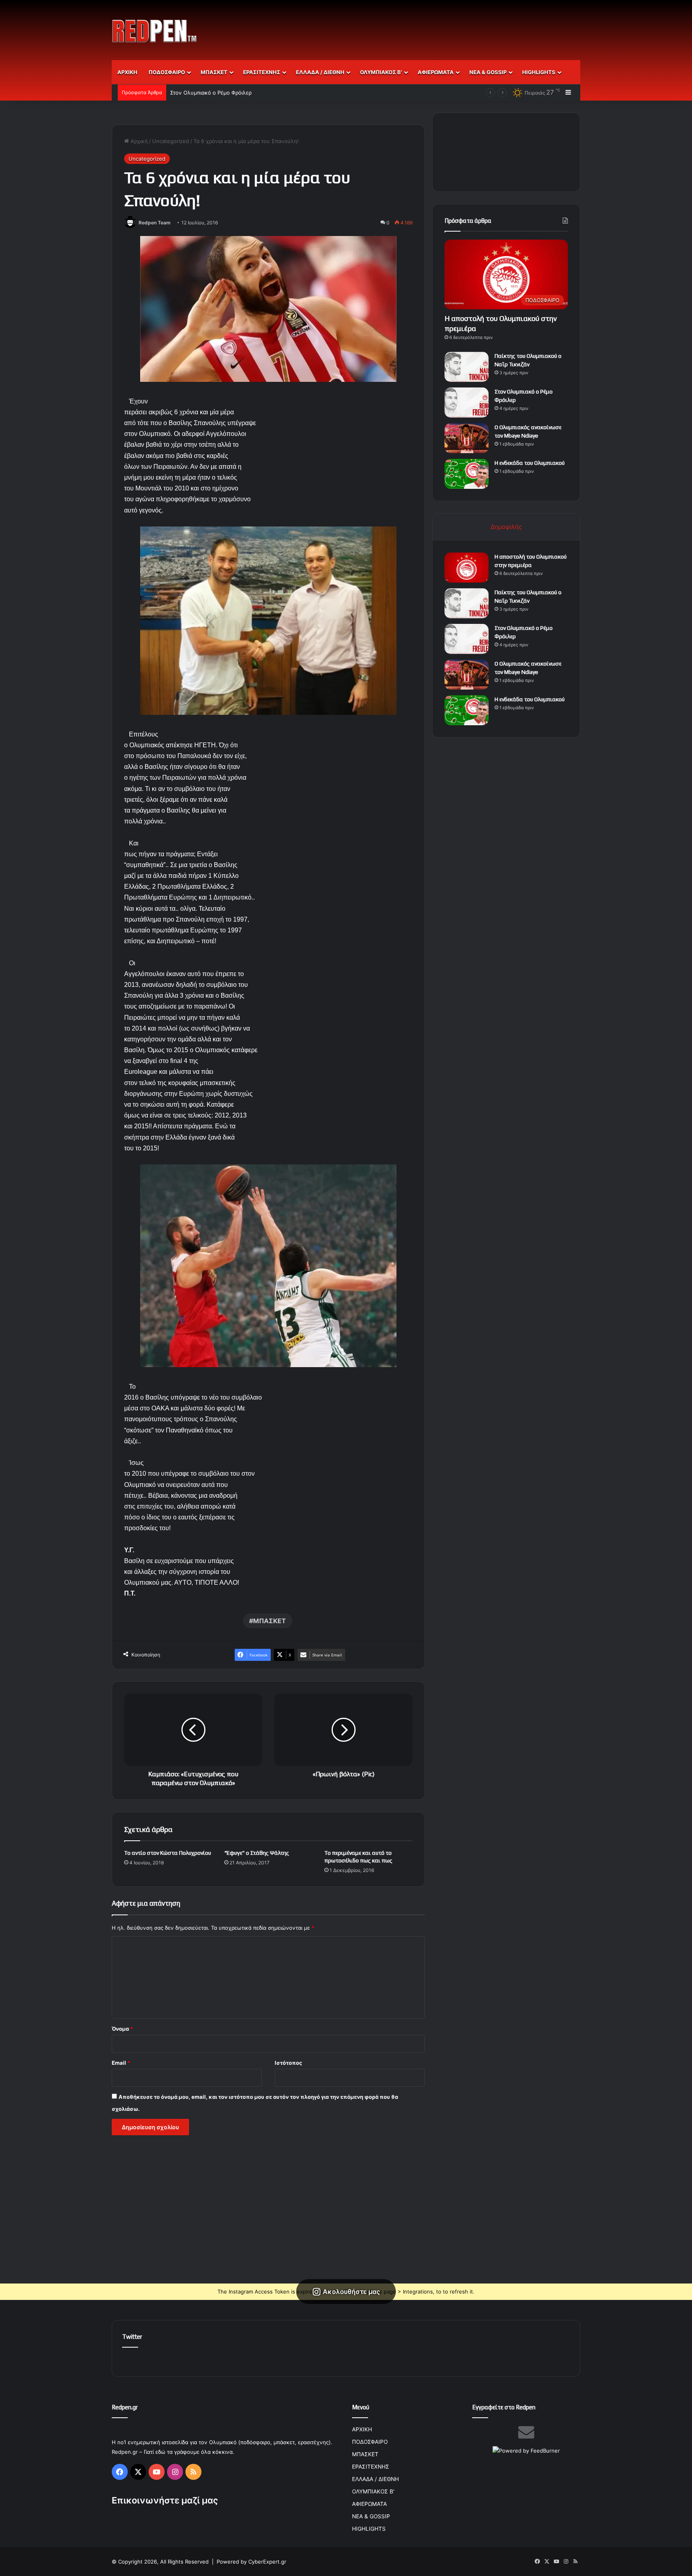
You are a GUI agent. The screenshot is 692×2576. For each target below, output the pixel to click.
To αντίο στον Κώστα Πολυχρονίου (168, 1853)
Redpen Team (155, 223)
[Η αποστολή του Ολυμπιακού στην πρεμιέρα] (467, 568)
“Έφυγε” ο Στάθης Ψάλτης (257, 1853)
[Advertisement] (426, 26)
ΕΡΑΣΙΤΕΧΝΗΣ (262, 72)
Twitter (132, 2337)
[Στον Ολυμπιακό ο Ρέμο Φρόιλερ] (467, 402)
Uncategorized (171, 141)
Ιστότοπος (288, 2063)
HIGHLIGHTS (539, 72)
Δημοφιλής (506, 527)
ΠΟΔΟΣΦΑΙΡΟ (167, 72)
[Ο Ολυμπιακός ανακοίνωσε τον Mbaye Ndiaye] (467, 438)
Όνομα (122, 2029)
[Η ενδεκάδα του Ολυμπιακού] (467, 474)
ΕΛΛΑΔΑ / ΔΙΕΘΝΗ (320, 72)
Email (121, 2063)
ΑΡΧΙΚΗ (127, 72)
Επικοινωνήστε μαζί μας (165, 2500)
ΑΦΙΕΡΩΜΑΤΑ (436, 72)
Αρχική (138, 141)
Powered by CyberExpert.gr (251, 2562)
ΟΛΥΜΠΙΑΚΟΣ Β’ (381, 72)
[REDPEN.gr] (155, 31)
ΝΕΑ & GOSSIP (488, 72)
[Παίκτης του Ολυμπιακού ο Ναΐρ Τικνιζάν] (467, 367)
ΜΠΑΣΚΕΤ (214, 72)
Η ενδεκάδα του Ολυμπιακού (530, 463)
